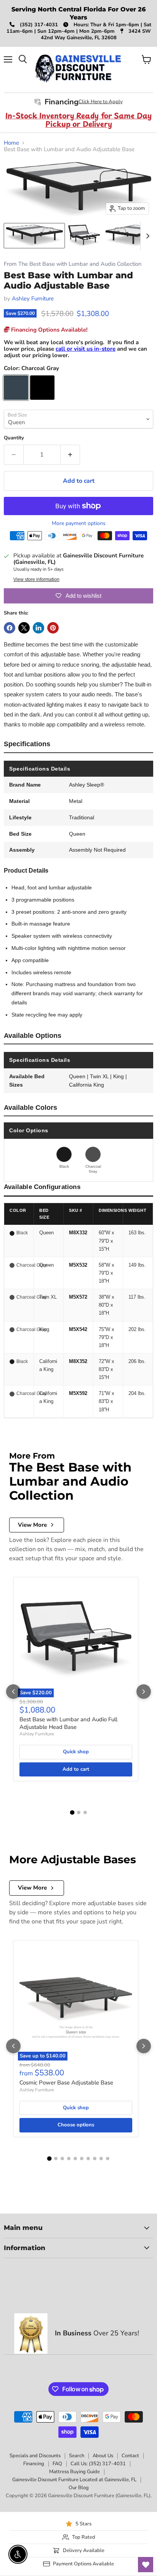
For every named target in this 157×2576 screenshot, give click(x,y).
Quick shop (76, 1752)
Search (77, 2456)
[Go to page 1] (72, 1812)
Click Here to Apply (101, 102)
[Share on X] (24, 628)
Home (11, 143)
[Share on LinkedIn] (38, 628)
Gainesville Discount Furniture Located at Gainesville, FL (74, 2480)
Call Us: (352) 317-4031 (98, 2464)
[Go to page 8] (95, 2159)
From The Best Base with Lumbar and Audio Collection (73, 264)
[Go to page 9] (101, 2159)
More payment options (79, 523)
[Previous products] (13, 1692)
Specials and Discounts (35, 2456)
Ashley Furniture (33, 298)
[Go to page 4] (69, 2159)
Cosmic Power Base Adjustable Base (66, 2083)
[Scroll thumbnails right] (146, 236)
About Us (103, 2456)
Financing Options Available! (49, 330)
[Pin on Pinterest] (53, 628)
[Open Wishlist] (146, 2565)
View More (32, 1525)
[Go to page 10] (108, 2159)
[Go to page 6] (82, 2159)
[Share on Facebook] (10, 628)
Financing (34, 2464)
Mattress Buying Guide (74, 2472)
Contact (130, 2456)
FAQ (57, 2464)
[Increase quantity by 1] (70, 455)
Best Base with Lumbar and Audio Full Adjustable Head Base (68, 1723)
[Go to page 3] (85, 1812)
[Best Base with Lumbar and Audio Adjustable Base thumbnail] (34, 236)
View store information (36, 579)
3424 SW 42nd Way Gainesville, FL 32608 (96, 34)
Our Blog (79, 2488)
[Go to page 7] (88, 2159)
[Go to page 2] (79, 1812)
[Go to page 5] (75, 2159)
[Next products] (144, 1692)
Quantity (14, 438)
